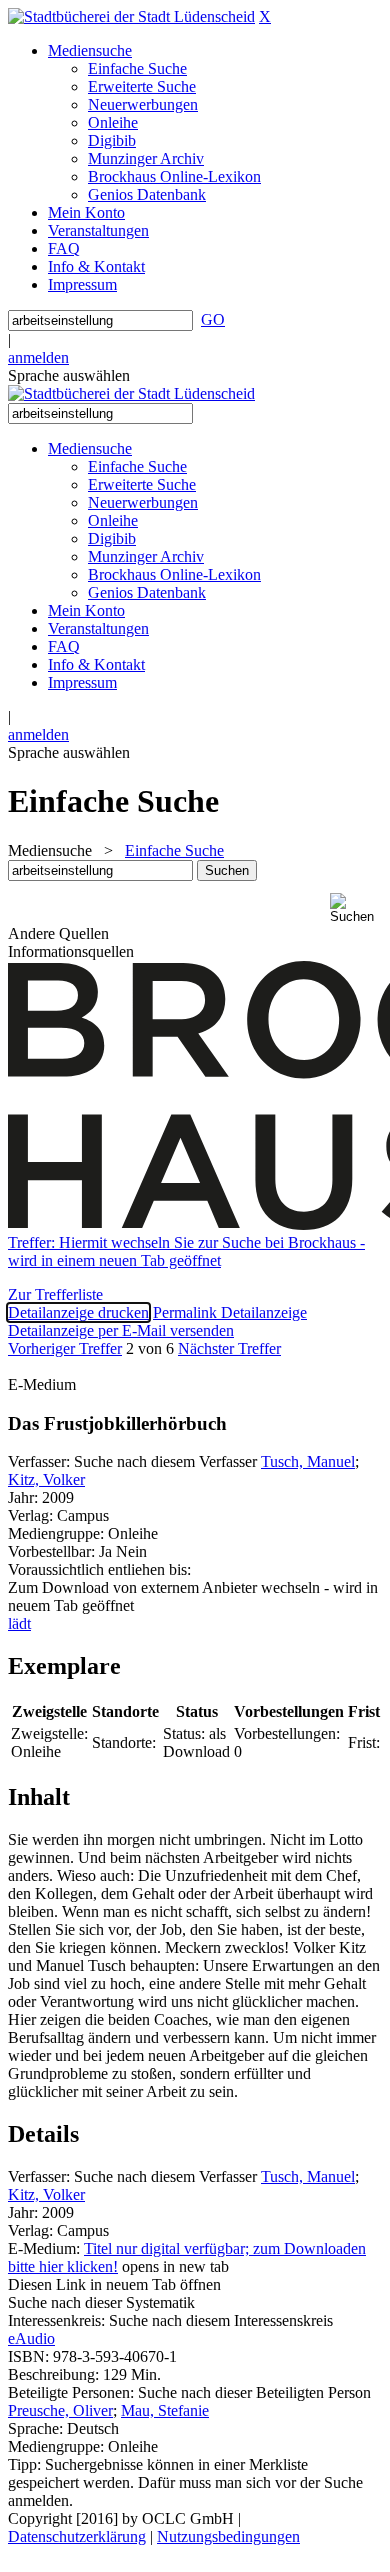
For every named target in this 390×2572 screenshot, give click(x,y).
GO (213, 319)
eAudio (31, 2338)
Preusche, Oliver (60, 2410)
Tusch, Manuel (308, 1461)
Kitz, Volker (46, 1479)
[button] (356, 908)
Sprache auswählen (69, 375)
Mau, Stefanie (165, 2410)
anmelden (38, 357)
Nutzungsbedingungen (228, 2536)
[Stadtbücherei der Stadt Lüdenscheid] (131, 16)
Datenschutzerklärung (77, 2536)
